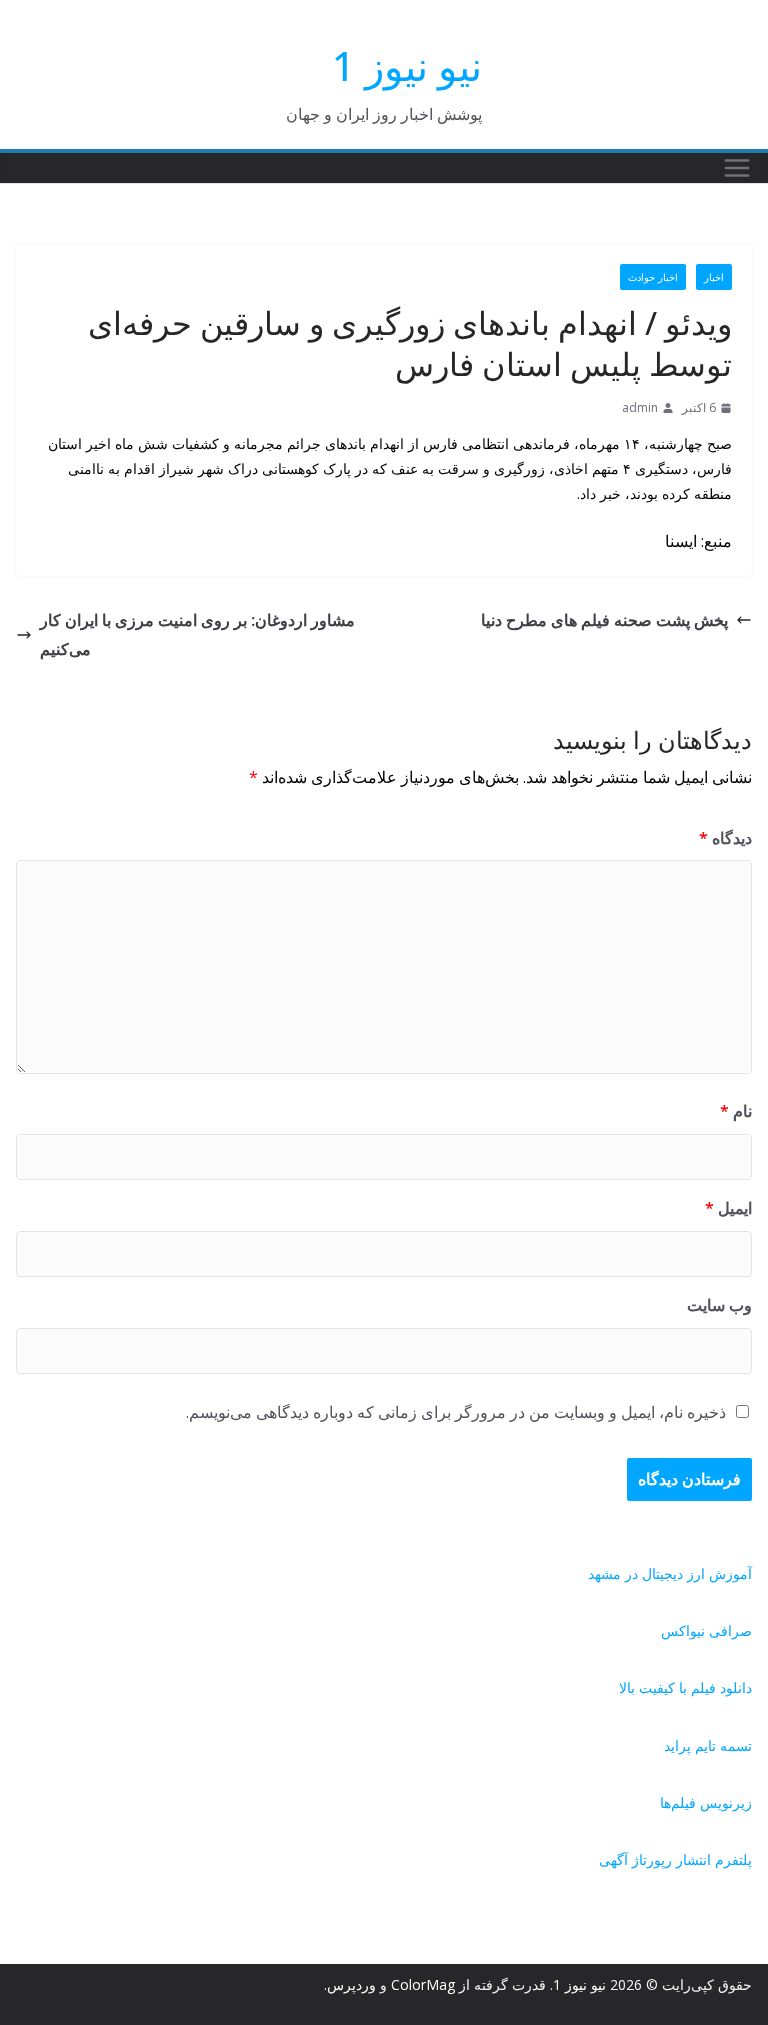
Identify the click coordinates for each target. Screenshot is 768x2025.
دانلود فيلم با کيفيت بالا (685, 1687)
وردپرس (351, 1984)
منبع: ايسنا (698, 541)
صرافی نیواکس (706, 1630)
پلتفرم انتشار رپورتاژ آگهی (675, 1859)
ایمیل (728, 1208)
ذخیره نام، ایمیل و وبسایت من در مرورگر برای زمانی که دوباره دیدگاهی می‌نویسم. (456, 1412)
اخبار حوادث (653, 277)
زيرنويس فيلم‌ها (706, 1802)
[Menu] (737, 168)
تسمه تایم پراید (708, 1745)
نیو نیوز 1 (407, 65)
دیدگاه (725, 838)
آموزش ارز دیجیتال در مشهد (670, 1573)
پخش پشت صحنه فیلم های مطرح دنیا (604, 620)
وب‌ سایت (719, 1305)
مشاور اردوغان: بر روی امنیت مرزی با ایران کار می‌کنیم (197, 634)
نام (736, 1111)
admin (640, 407)
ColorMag (423, 1984)
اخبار (714, 277)
